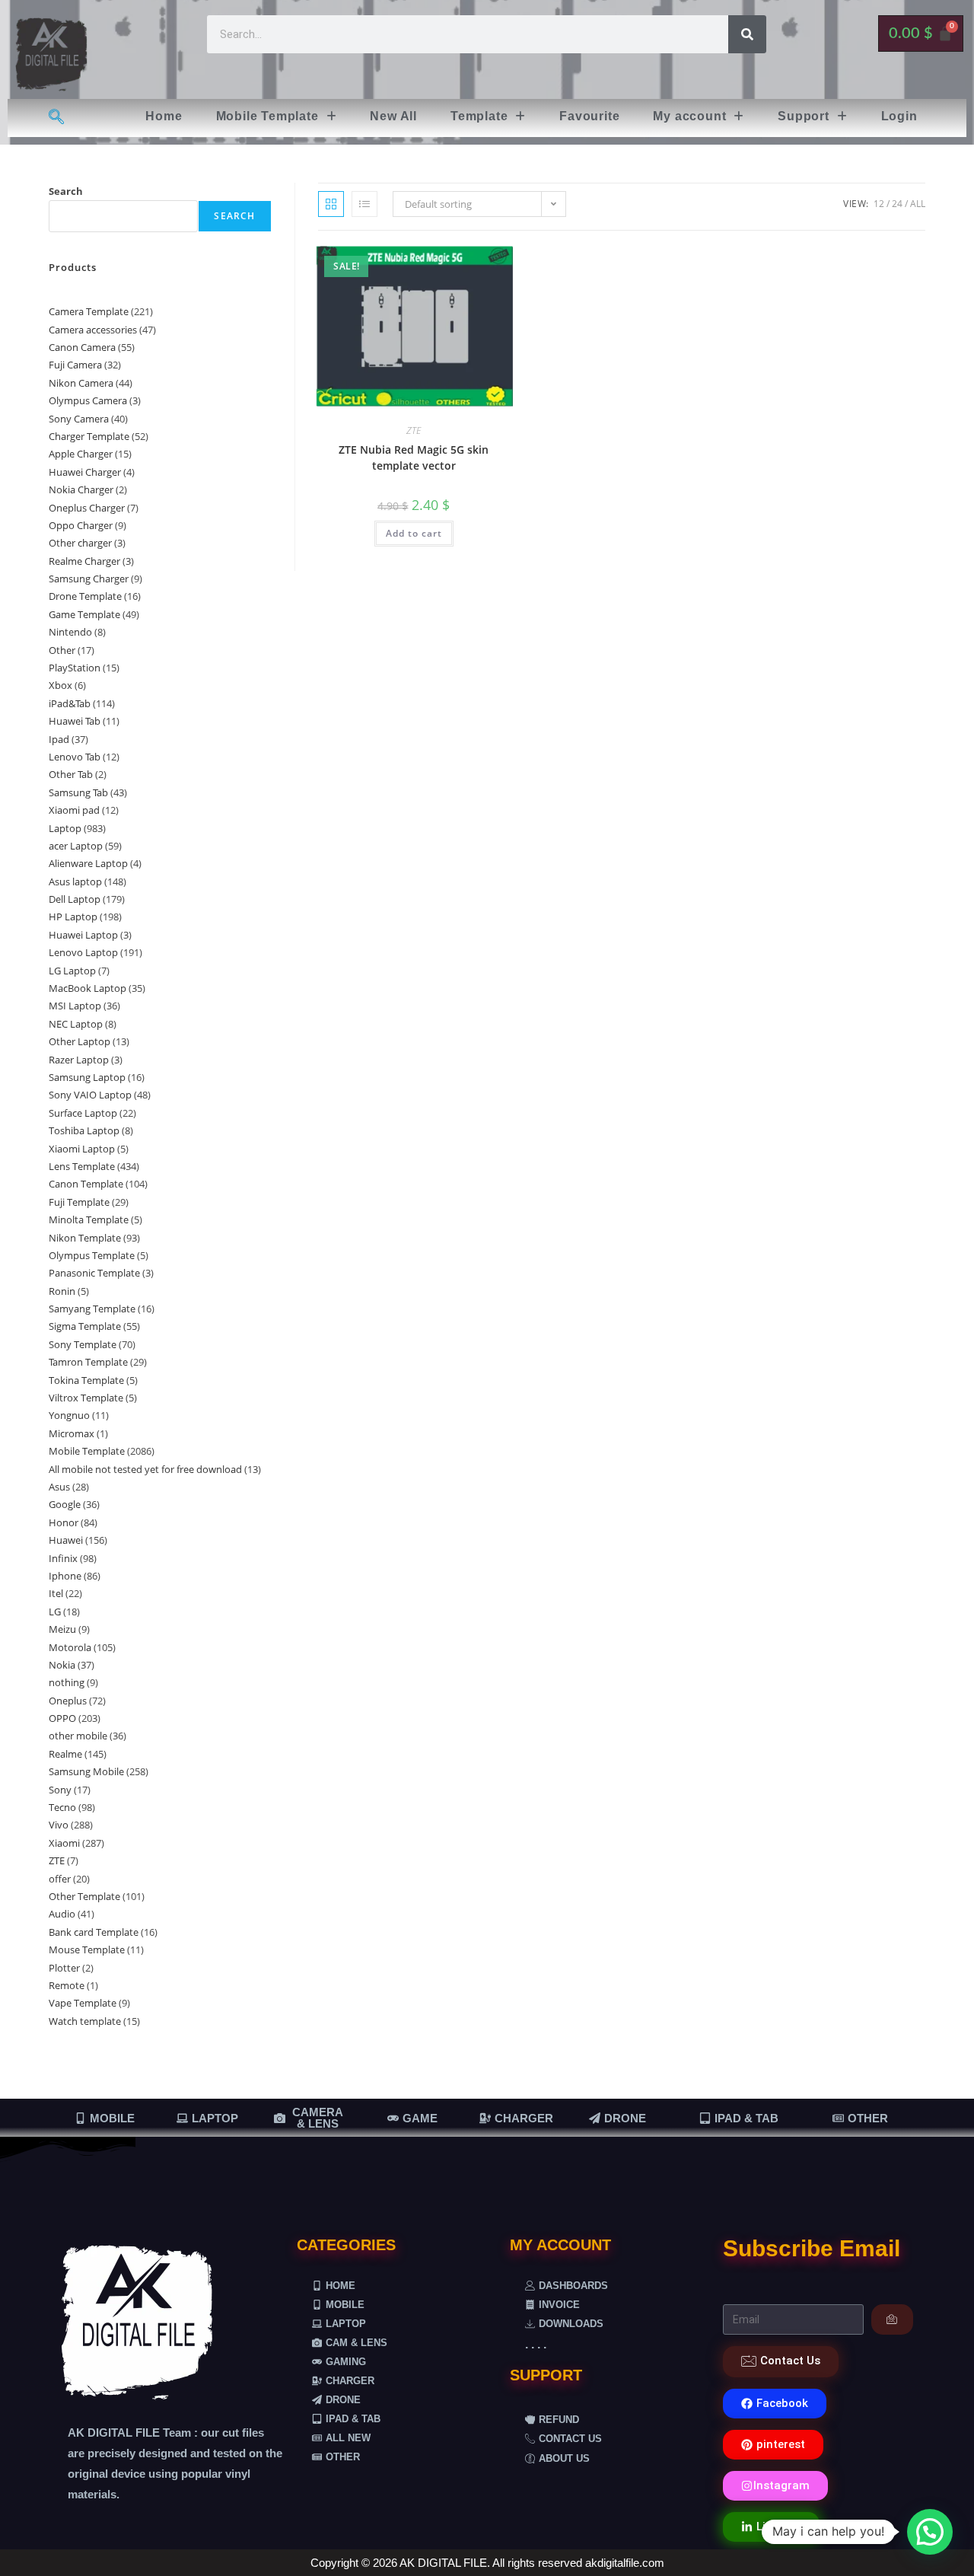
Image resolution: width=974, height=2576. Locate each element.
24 (897, 204)
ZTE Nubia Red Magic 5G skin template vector (414, 457)
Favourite (589, 116)
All (918, 204)
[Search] (747, 34)
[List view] (364, 204)
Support (804, 116)
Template (479, 116)
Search (66, 191)
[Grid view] (331, 204)
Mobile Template (267, 116)
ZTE (414, 430)
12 (879, 204)
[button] (277, 116)
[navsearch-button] (56, 118)
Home (164, 116)
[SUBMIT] (892, 2319)
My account (689, 116)
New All (393, 116)
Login (899, 116)
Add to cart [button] (414, 533)
